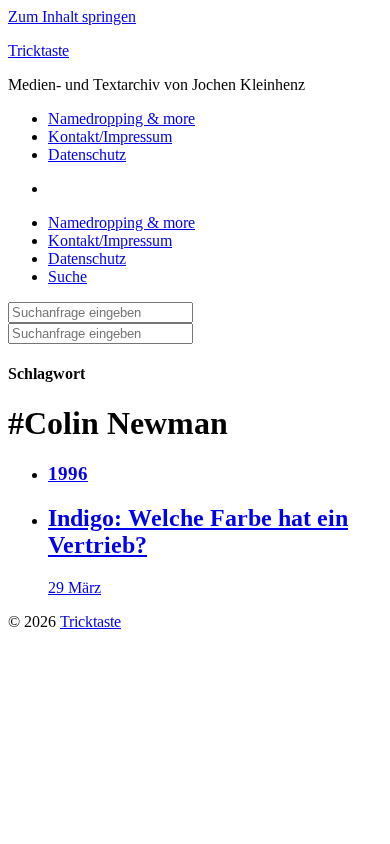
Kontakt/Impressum (110, 136)
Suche (67, 276)
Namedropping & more (121, 118)
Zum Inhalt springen (72, 16)
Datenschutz (87, 154)
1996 (68, 473)
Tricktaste (38, 50)
